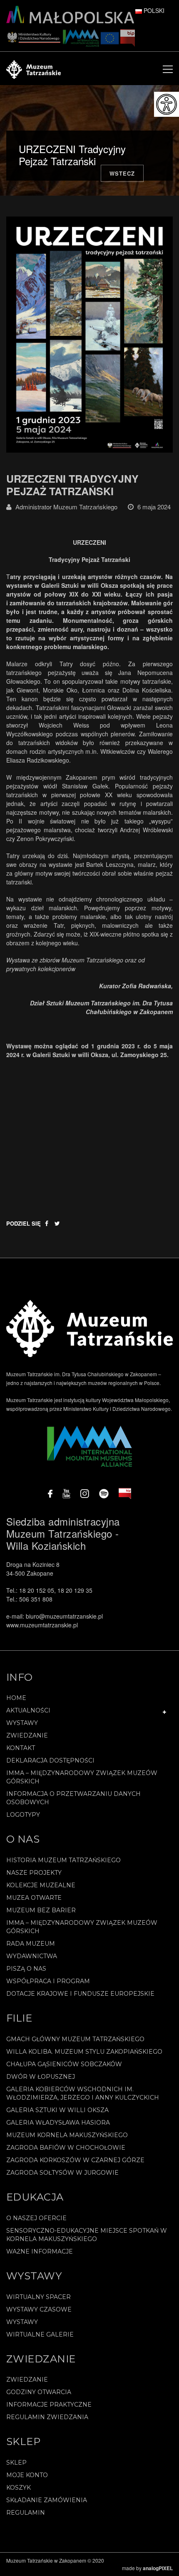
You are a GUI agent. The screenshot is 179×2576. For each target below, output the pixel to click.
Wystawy (22, 1723)
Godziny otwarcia (39, 2392)
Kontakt (21, 1748)
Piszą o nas (26, 1969)
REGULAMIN (26, 2513)
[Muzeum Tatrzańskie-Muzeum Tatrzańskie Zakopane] (34, 68)
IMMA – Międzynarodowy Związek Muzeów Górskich (82, 1777)
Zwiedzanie (27, 1735)
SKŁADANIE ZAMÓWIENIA (47, 2500)
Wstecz (122, 173)
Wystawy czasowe (39, 2309)
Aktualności (28, 1710)
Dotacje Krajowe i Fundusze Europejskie (80, 1994)
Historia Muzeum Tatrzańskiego (63, 1860)
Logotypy (23, 1815)
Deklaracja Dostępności (50, 1760)
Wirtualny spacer (39, 2297)
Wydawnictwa (32, 1956)
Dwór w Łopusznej (41, 2077)
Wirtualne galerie (40, 2334)
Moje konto (27, 2475)
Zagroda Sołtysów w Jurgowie (62, 2173)
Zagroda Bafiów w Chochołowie (66, 2148)
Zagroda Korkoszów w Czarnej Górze (75, 2160)
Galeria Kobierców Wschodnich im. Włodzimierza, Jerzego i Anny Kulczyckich (83, 2093)
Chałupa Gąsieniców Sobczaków (64, 2064)
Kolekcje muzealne (41, 1885)
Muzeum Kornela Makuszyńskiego (67, 2135)
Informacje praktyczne (49, 2405)
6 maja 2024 (154, 507)
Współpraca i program (48, 1981)
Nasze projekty (34, 1873)
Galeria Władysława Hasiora (58, 2123)
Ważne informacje (40, 2251)
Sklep (16, 2463)
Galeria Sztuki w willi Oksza (57, 2110)
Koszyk (19, 2488)
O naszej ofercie (36, 2218)
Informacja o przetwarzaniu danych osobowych (73, 1798)
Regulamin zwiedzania (47, 2417)
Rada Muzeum (31, 1944)
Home (16, 1698)
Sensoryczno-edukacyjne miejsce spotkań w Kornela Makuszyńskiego (87, 2235)
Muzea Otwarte (34, 1898)
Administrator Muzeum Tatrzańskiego (66, 507)
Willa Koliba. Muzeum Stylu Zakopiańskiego (84, 2052)
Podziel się (24, 1223)
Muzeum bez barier (41, 1910)
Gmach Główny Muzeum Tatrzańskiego (75, 2039)
